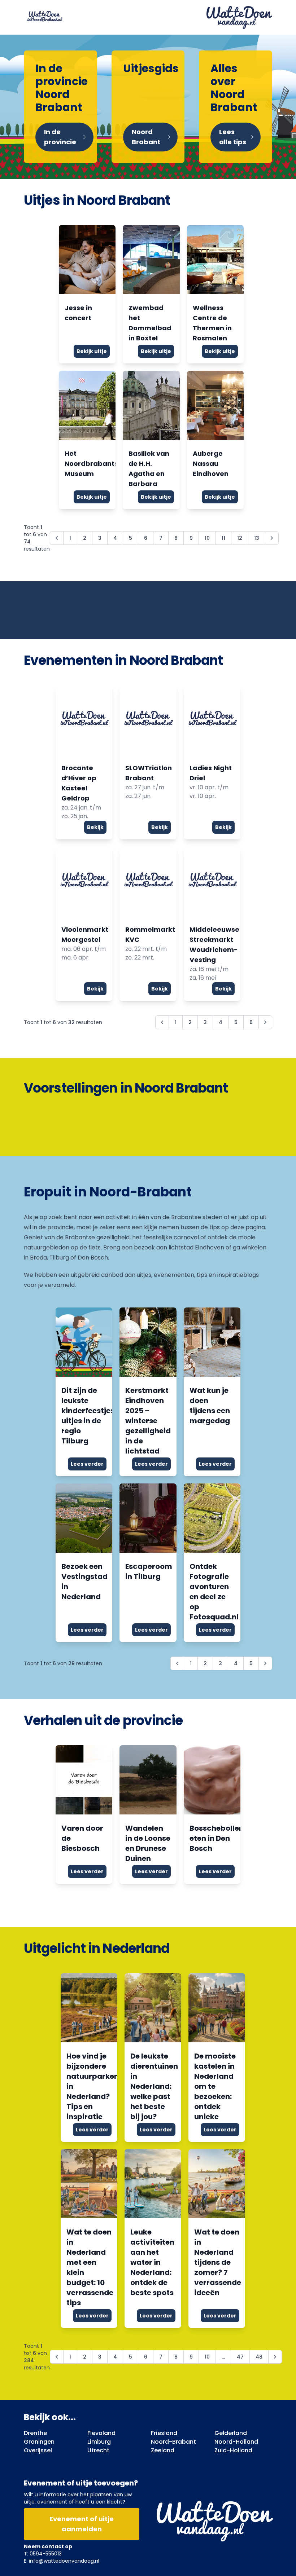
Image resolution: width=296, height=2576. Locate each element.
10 (207, 538)
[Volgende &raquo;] (272, 538)
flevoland (101, 2433)
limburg (99, 2442)
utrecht (98, 2450)
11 (223, 538)
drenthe (35, 2433)
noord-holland (236, 2442)
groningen (39, 2442)
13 (257, 538)
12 (240, 538)
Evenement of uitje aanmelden (82, 2524)
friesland (164, 2433)
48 (259, 2357)
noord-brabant (173, 2442)
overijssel (38, 2450)
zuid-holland (233, 2450)
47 (240, 2357)
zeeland (163, 2450)
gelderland (231, 2433)
